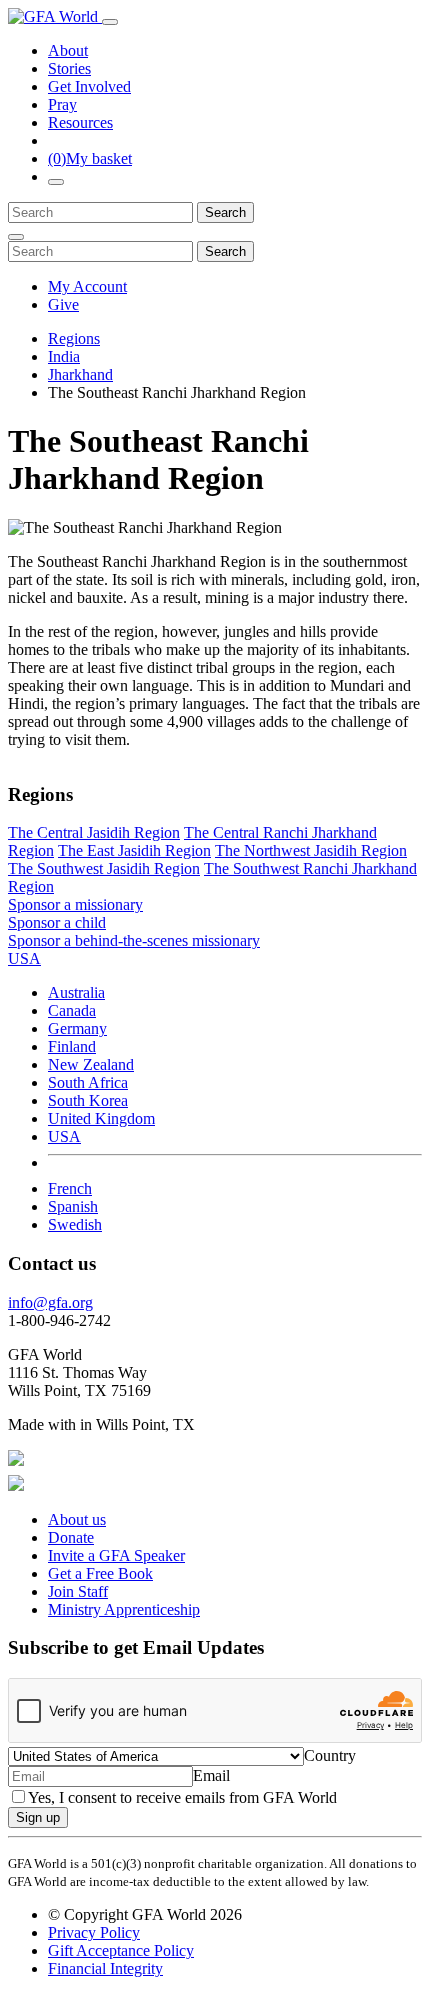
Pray (62, 104)
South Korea (88, 1100)
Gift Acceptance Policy (121, 1950)
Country (330, 1755)
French (70, 1188)
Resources (80, 122)
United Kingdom (101, 1118)
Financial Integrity (105, 1968)
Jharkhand (80, 374)
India (64, 356)
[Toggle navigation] (110, 22)
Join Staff (78, 1591)
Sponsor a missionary (75, 904)
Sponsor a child (57, 922)
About (68, 50)
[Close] (16, 237)
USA (64, 1136)
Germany (77, 1028)
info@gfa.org (50, 1302)
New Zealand (91, 1064)
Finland (72, 1046)
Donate (71, 1537)
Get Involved (89, 86)
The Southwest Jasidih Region (104, 868)
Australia (76, 992)
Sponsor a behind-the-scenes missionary (134, 940)
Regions (74, 338)
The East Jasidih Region (134, 850)
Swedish (75, 1224)
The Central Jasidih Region (94, 832)
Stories (69, 68)
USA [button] (24, 958)
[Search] (56, 182)
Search (225, 212)
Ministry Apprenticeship (124, 1609)
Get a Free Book (100, 1573)
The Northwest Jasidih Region (311, 850)
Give (63, 304)
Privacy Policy (94, 1932)
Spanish (73, 1206)
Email (211, 1775)
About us (77, 1519)
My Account (87, 286)
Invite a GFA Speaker (116, 1555)
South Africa (88, 1082)
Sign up (38, 1817)
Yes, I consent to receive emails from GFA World (182, 1797)
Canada (72, 1010)
